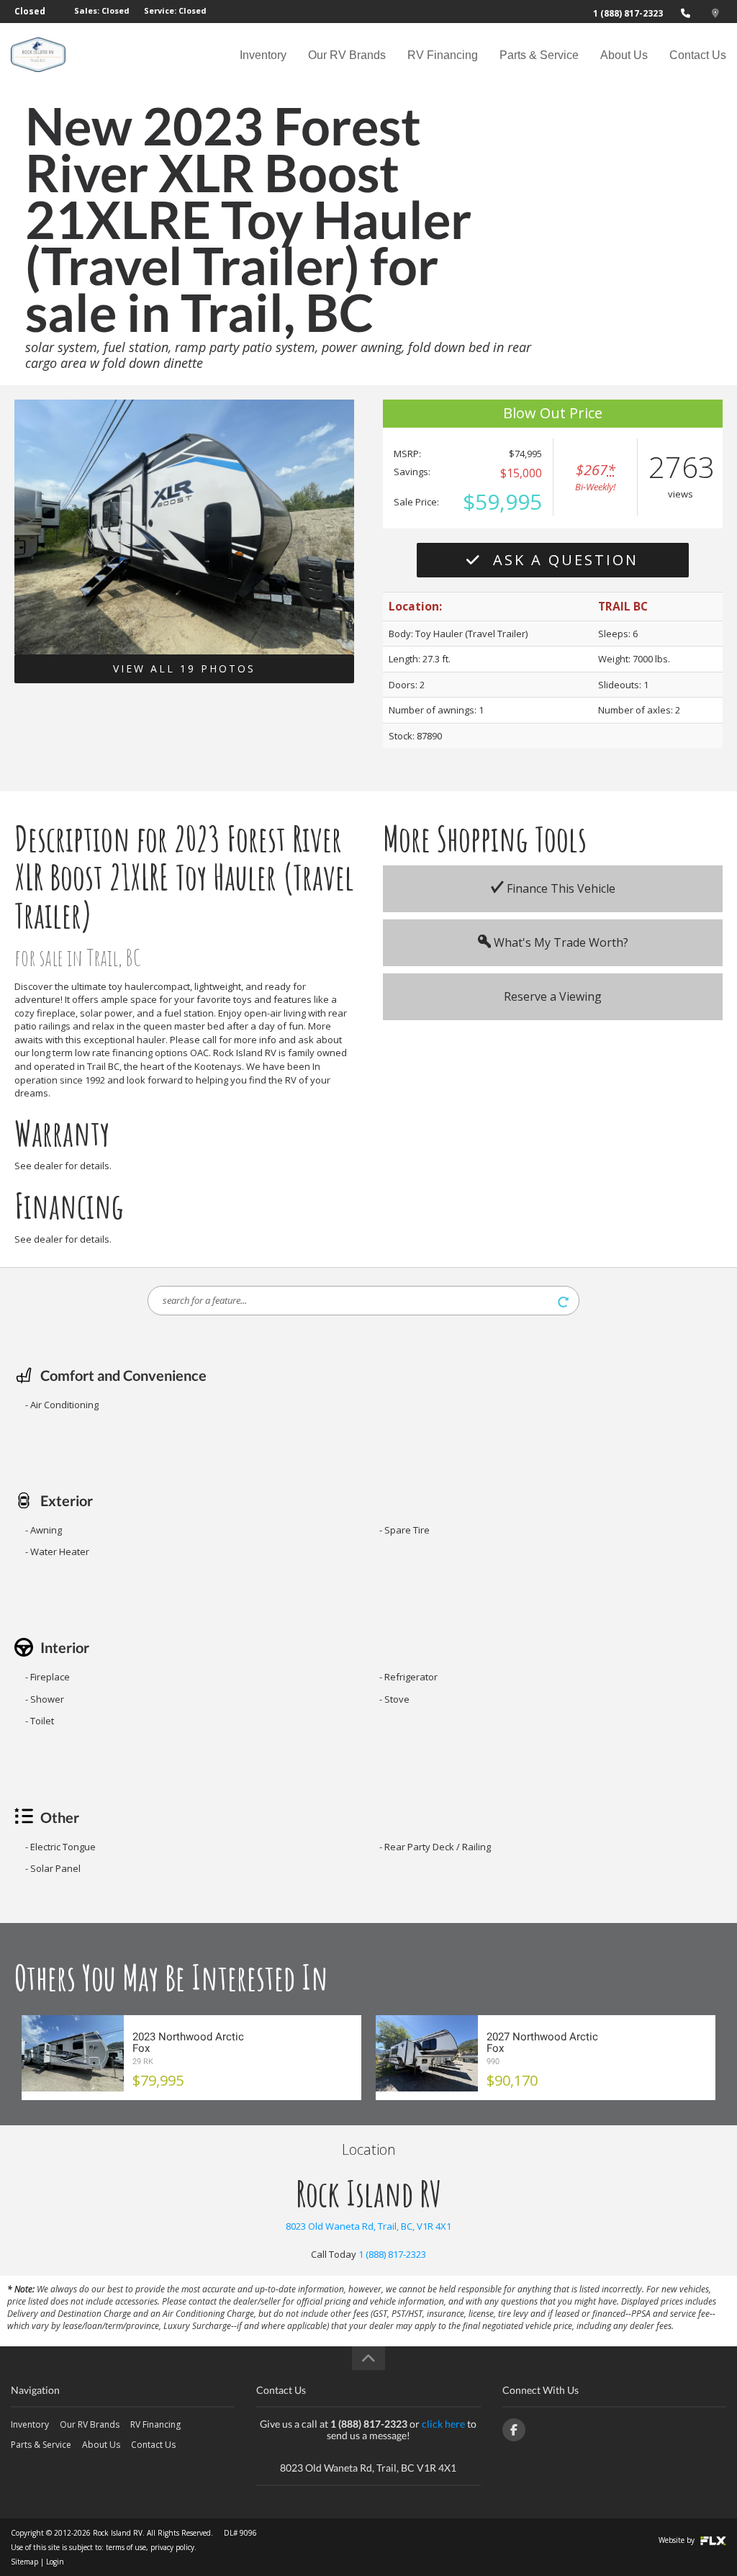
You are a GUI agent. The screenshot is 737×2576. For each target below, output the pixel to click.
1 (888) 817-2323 (628, 13)
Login (55, 2562)
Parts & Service (539, 55)
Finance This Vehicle (560, 888)
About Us (624, 55)
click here (443, 2424)
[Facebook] (514, 2430)
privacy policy (172, 2547)
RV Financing (443, 55)
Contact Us (698, 55)
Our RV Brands (347, 55)
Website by (678, 2540)
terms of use (126, 2547)
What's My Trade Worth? (560, 942)
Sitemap (24, 2562)
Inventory (263, 55)
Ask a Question (563, 560)
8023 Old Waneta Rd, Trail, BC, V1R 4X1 (368, 2226)
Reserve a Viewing (553, 996)
